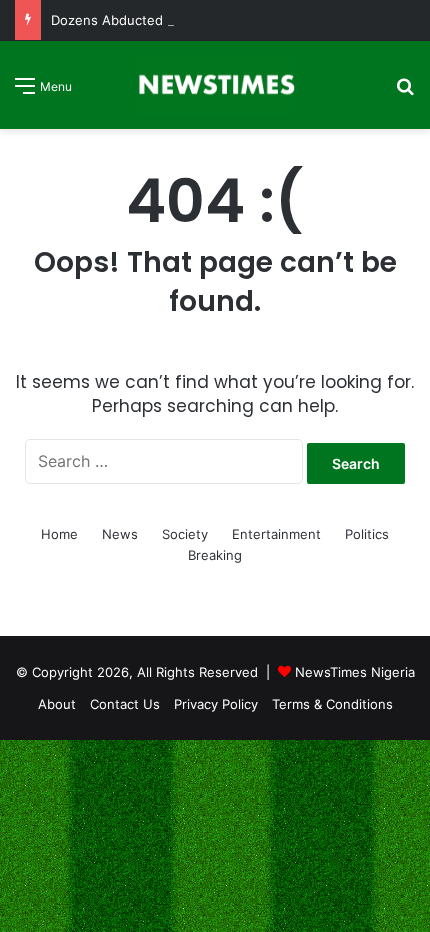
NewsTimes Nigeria (355, 672)
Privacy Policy (216, 704)
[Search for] (405, 92)
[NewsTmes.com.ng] (214, 85)
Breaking (215, 555)
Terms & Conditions (332, 704)
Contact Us (125, 704)
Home (59, 534)
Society (185, 534)
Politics (367, 534)
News (120, 534)
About (57, 704)
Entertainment (276, 534)
